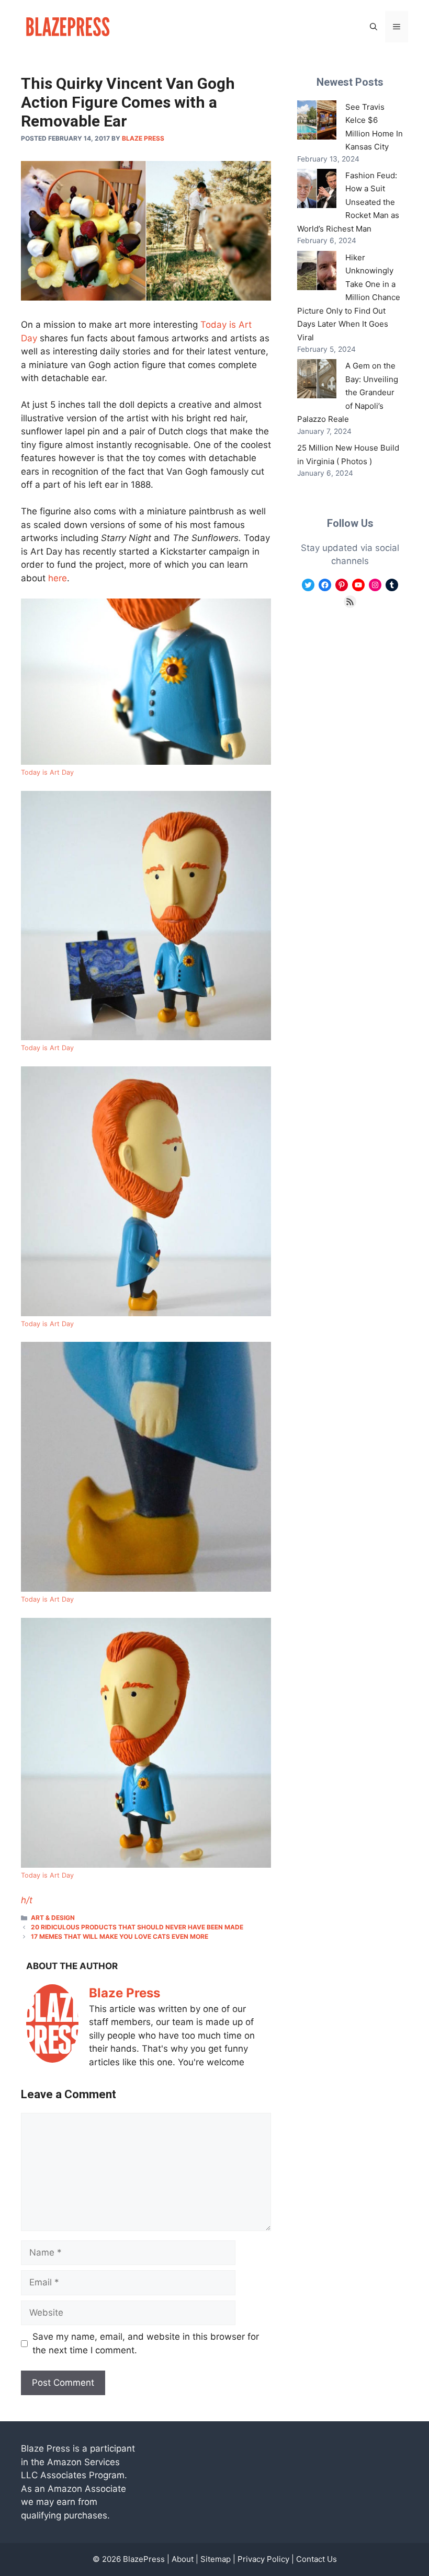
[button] (374, 27)
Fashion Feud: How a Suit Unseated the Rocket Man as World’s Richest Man (348, 202)
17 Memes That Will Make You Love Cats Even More (120, 1936)
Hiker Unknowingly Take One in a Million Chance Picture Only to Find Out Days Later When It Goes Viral (349, 297)
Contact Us (317, 2559)
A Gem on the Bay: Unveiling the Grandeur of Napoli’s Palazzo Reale (348, 392)
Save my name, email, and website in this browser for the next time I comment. (146, 2343)
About (183, 2559)
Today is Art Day (47, 772)
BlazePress (144, 2559)
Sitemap (216, 2559)
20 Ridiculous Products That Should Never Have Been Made (137, 1927)
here (58, 578)
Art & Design (53, 1918)
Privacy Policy (263, 2559)
